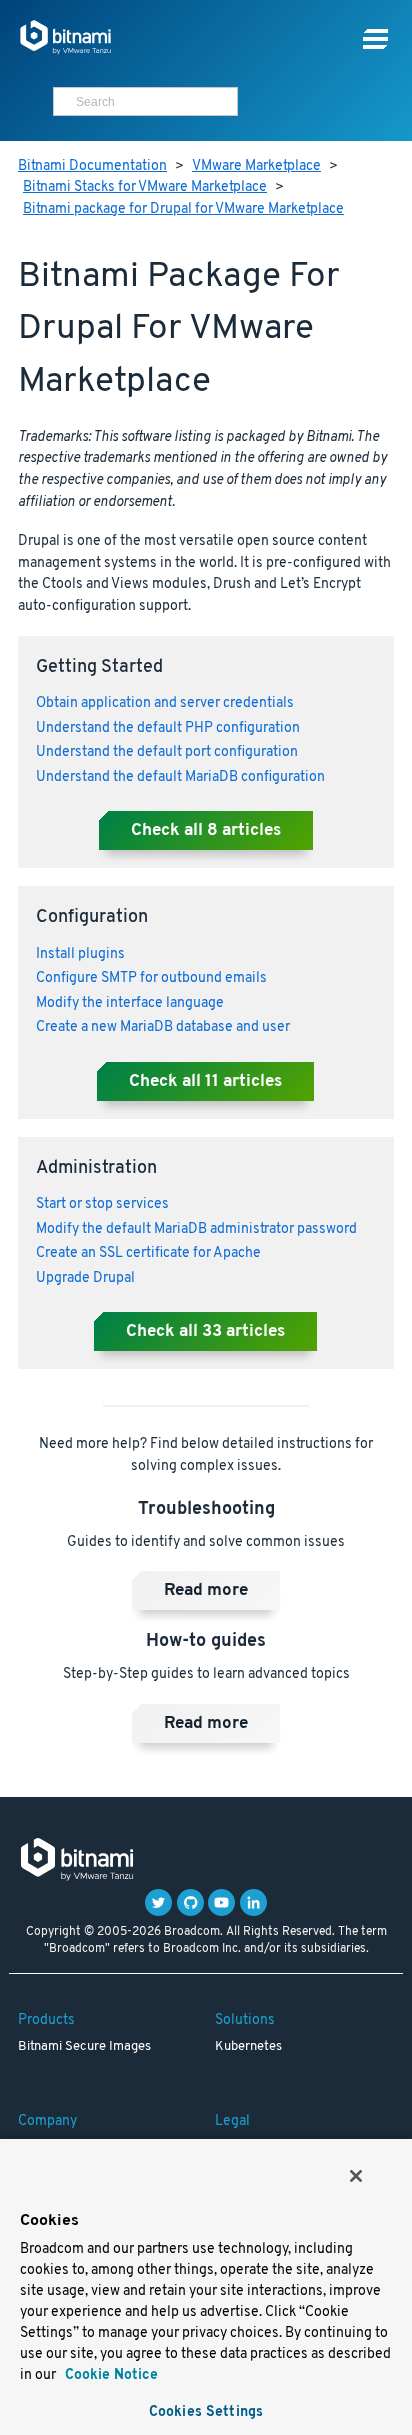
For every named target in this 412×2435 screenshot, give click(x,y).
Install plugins (80, 954)
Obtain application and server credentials (165, 703)
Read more (206, 1591)
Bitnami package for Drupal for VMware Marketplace (183, 209)
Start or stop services (102, 1204)
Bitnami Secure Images (84, 2047)
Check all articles (206, 831)
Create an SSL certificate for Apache (148, 1253)
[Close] (356, 2176)
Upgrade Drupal (85, 1278)
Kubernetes (248, 2047)
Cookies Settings (206, 2412)
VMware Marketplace (256, 166)
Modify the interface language (130, 1003)
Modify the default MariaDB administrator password (196, 1229)
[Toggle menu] (375, 39)
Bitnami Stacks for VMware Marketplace (145, 187)
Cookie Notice (109, 2375)
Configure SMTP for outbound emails (151, 978)
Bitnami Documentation (92, 166)
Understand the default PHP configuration (168, 728)
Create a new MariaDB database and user (163, 1027)
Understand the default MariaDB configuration (180, 777)
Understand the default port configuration (167, 752)
